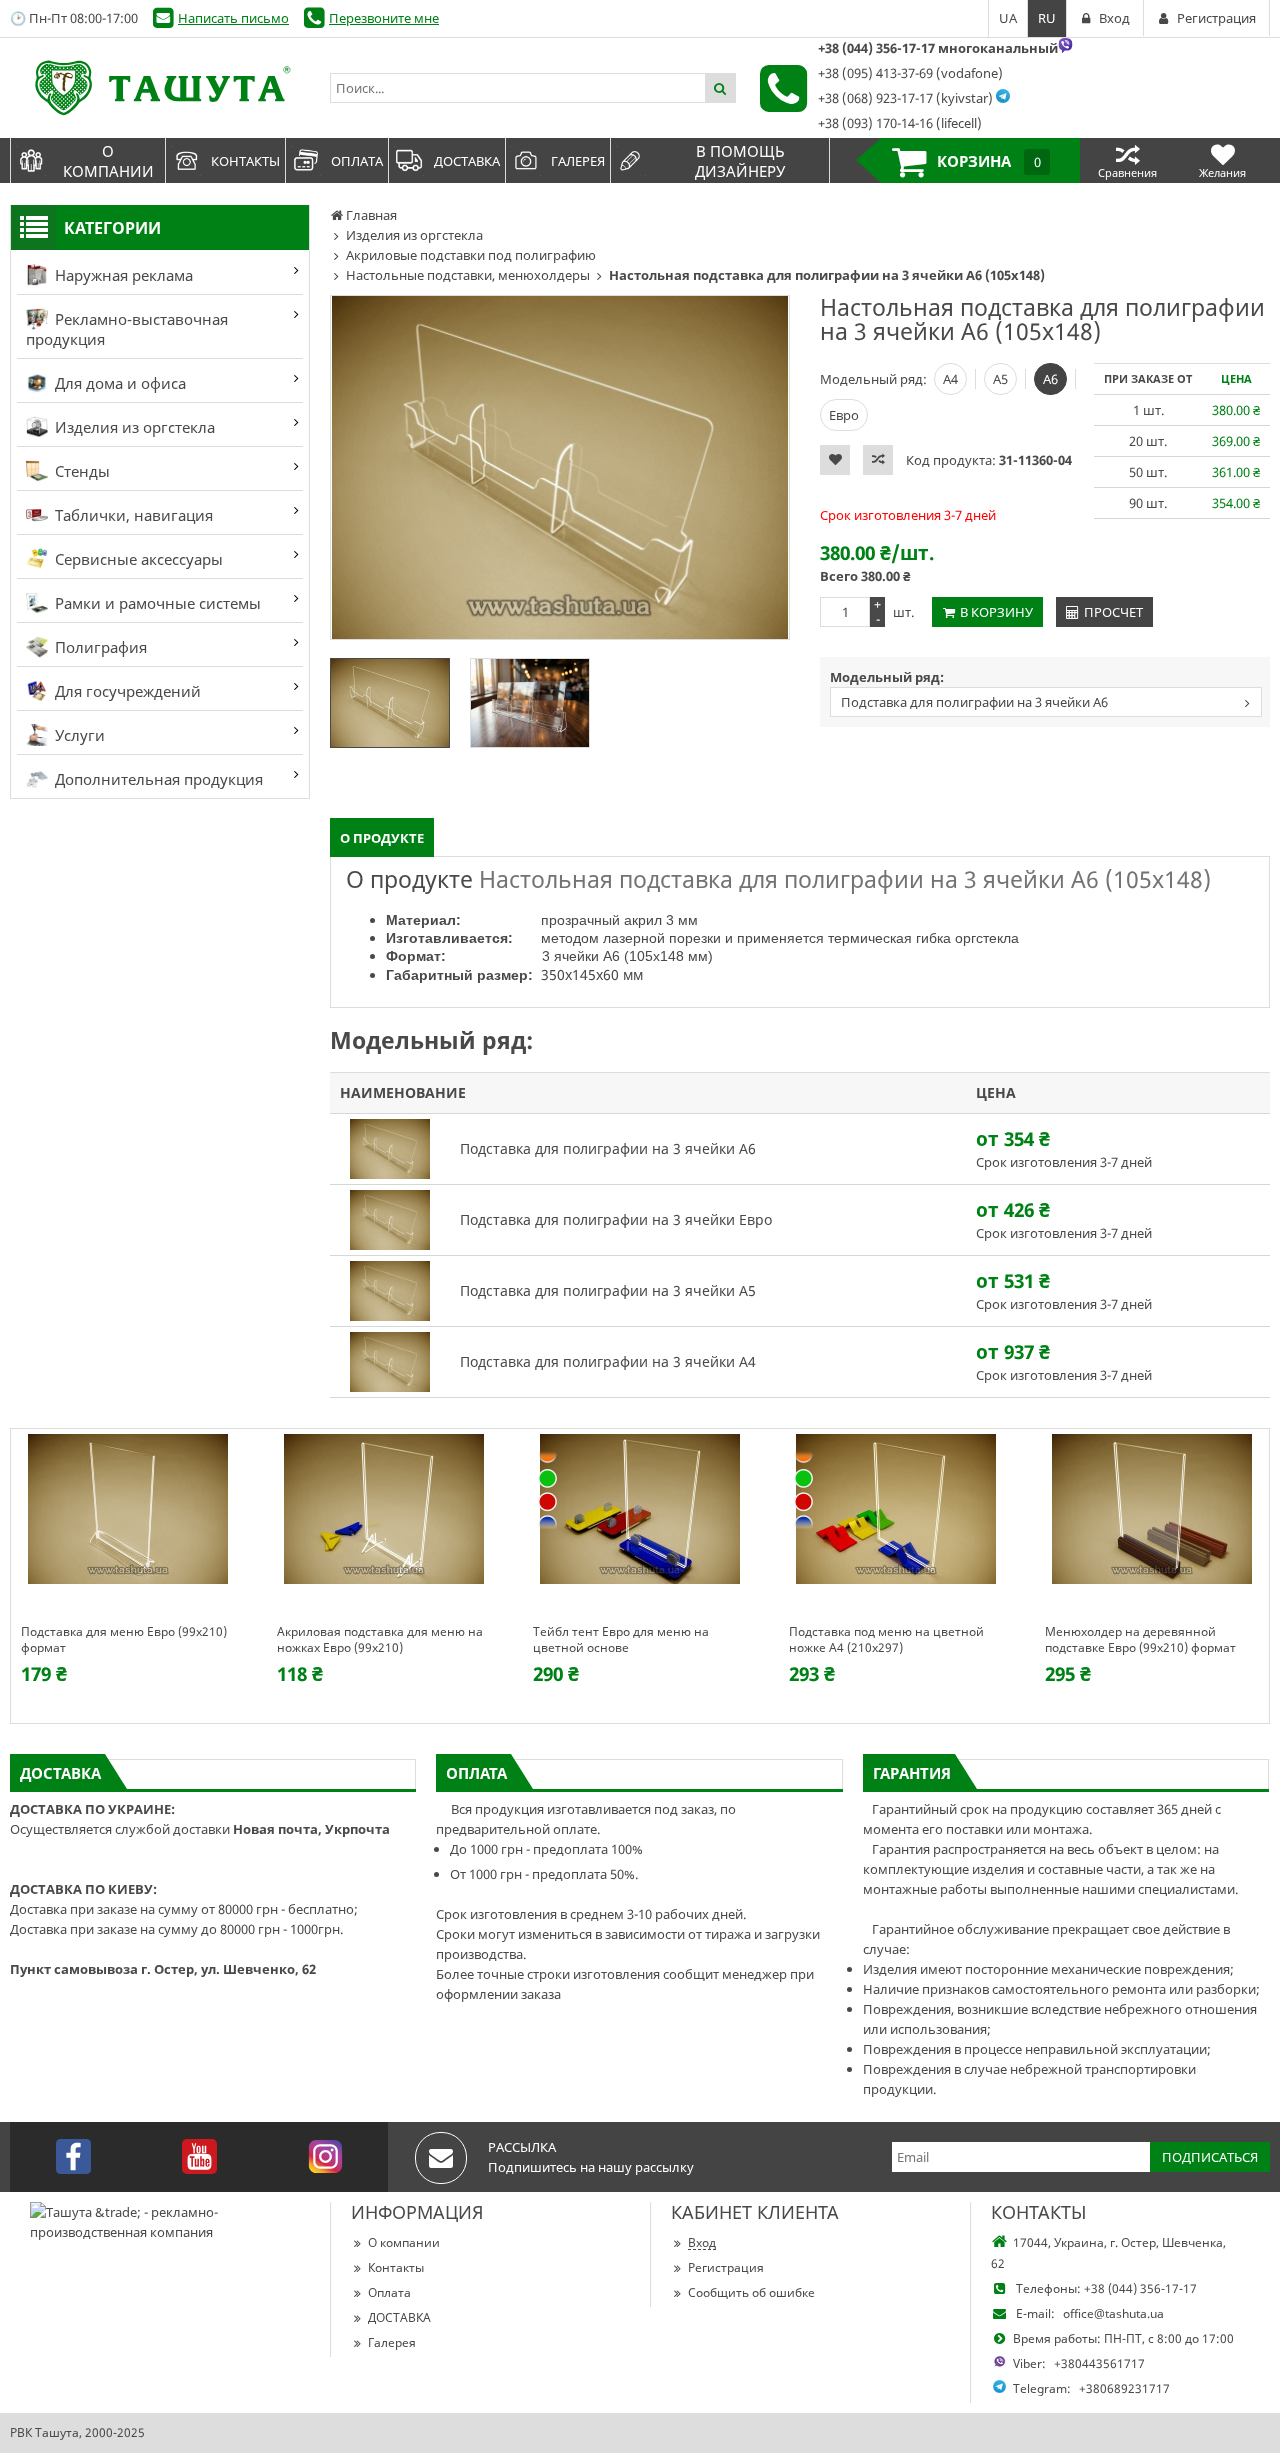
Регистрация (726, 2267)
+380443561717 (1099, 2363)
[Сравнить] (878, 460)
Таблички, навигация (132, 515)
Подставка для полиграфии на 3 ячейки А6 (974, 702)
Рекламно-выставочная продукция (127, 329)
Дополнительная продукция (157, 779)
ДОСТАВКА (399, 2317)
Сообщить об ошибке (751, 2292)
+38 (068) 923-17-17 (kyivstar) (905, 98)
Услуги (78, 735)
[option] (560, 467)
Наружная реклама (122, 275)
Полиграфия (99, 647)
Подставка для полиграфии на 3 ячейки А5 (608, 1290)
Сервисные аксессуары (137, 559)
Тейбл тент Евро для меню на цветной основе (621, 1640)
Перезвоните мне (384, 18)
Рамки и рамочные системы (156, 603)
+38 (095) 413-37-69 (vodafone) (910, 73)
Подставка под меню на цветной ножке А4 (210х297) (886, 1640)
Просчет (1113, 612)
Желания (1222, 172)
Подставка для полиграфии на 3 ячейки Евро (616, 1219)
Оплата (389, 2292)
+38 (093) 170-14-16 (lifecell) (900, 123)
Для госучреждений (126, 691)
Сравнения (1127, 172)
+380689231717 (1124, 2388)
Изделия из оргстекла (133, 427)
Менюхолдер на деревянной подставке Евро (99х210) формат (1140, 1640)
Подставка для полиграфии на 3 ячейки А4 (608, 1361)
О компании (404, 2242)
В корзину (996, 612)
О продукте (382, 838)
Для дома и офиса (118, 383)
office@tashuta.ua (1113, 2313)
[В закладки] (835, 460)
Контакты (396, 2267)
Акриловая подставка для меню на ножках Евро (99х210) (380, 1640)
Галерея (392, 2342)
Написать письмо (233, 18)
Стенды (80, 471)
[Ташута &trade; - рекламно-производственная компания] (160, 88)
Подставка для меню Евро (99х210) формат (124, 1640)
